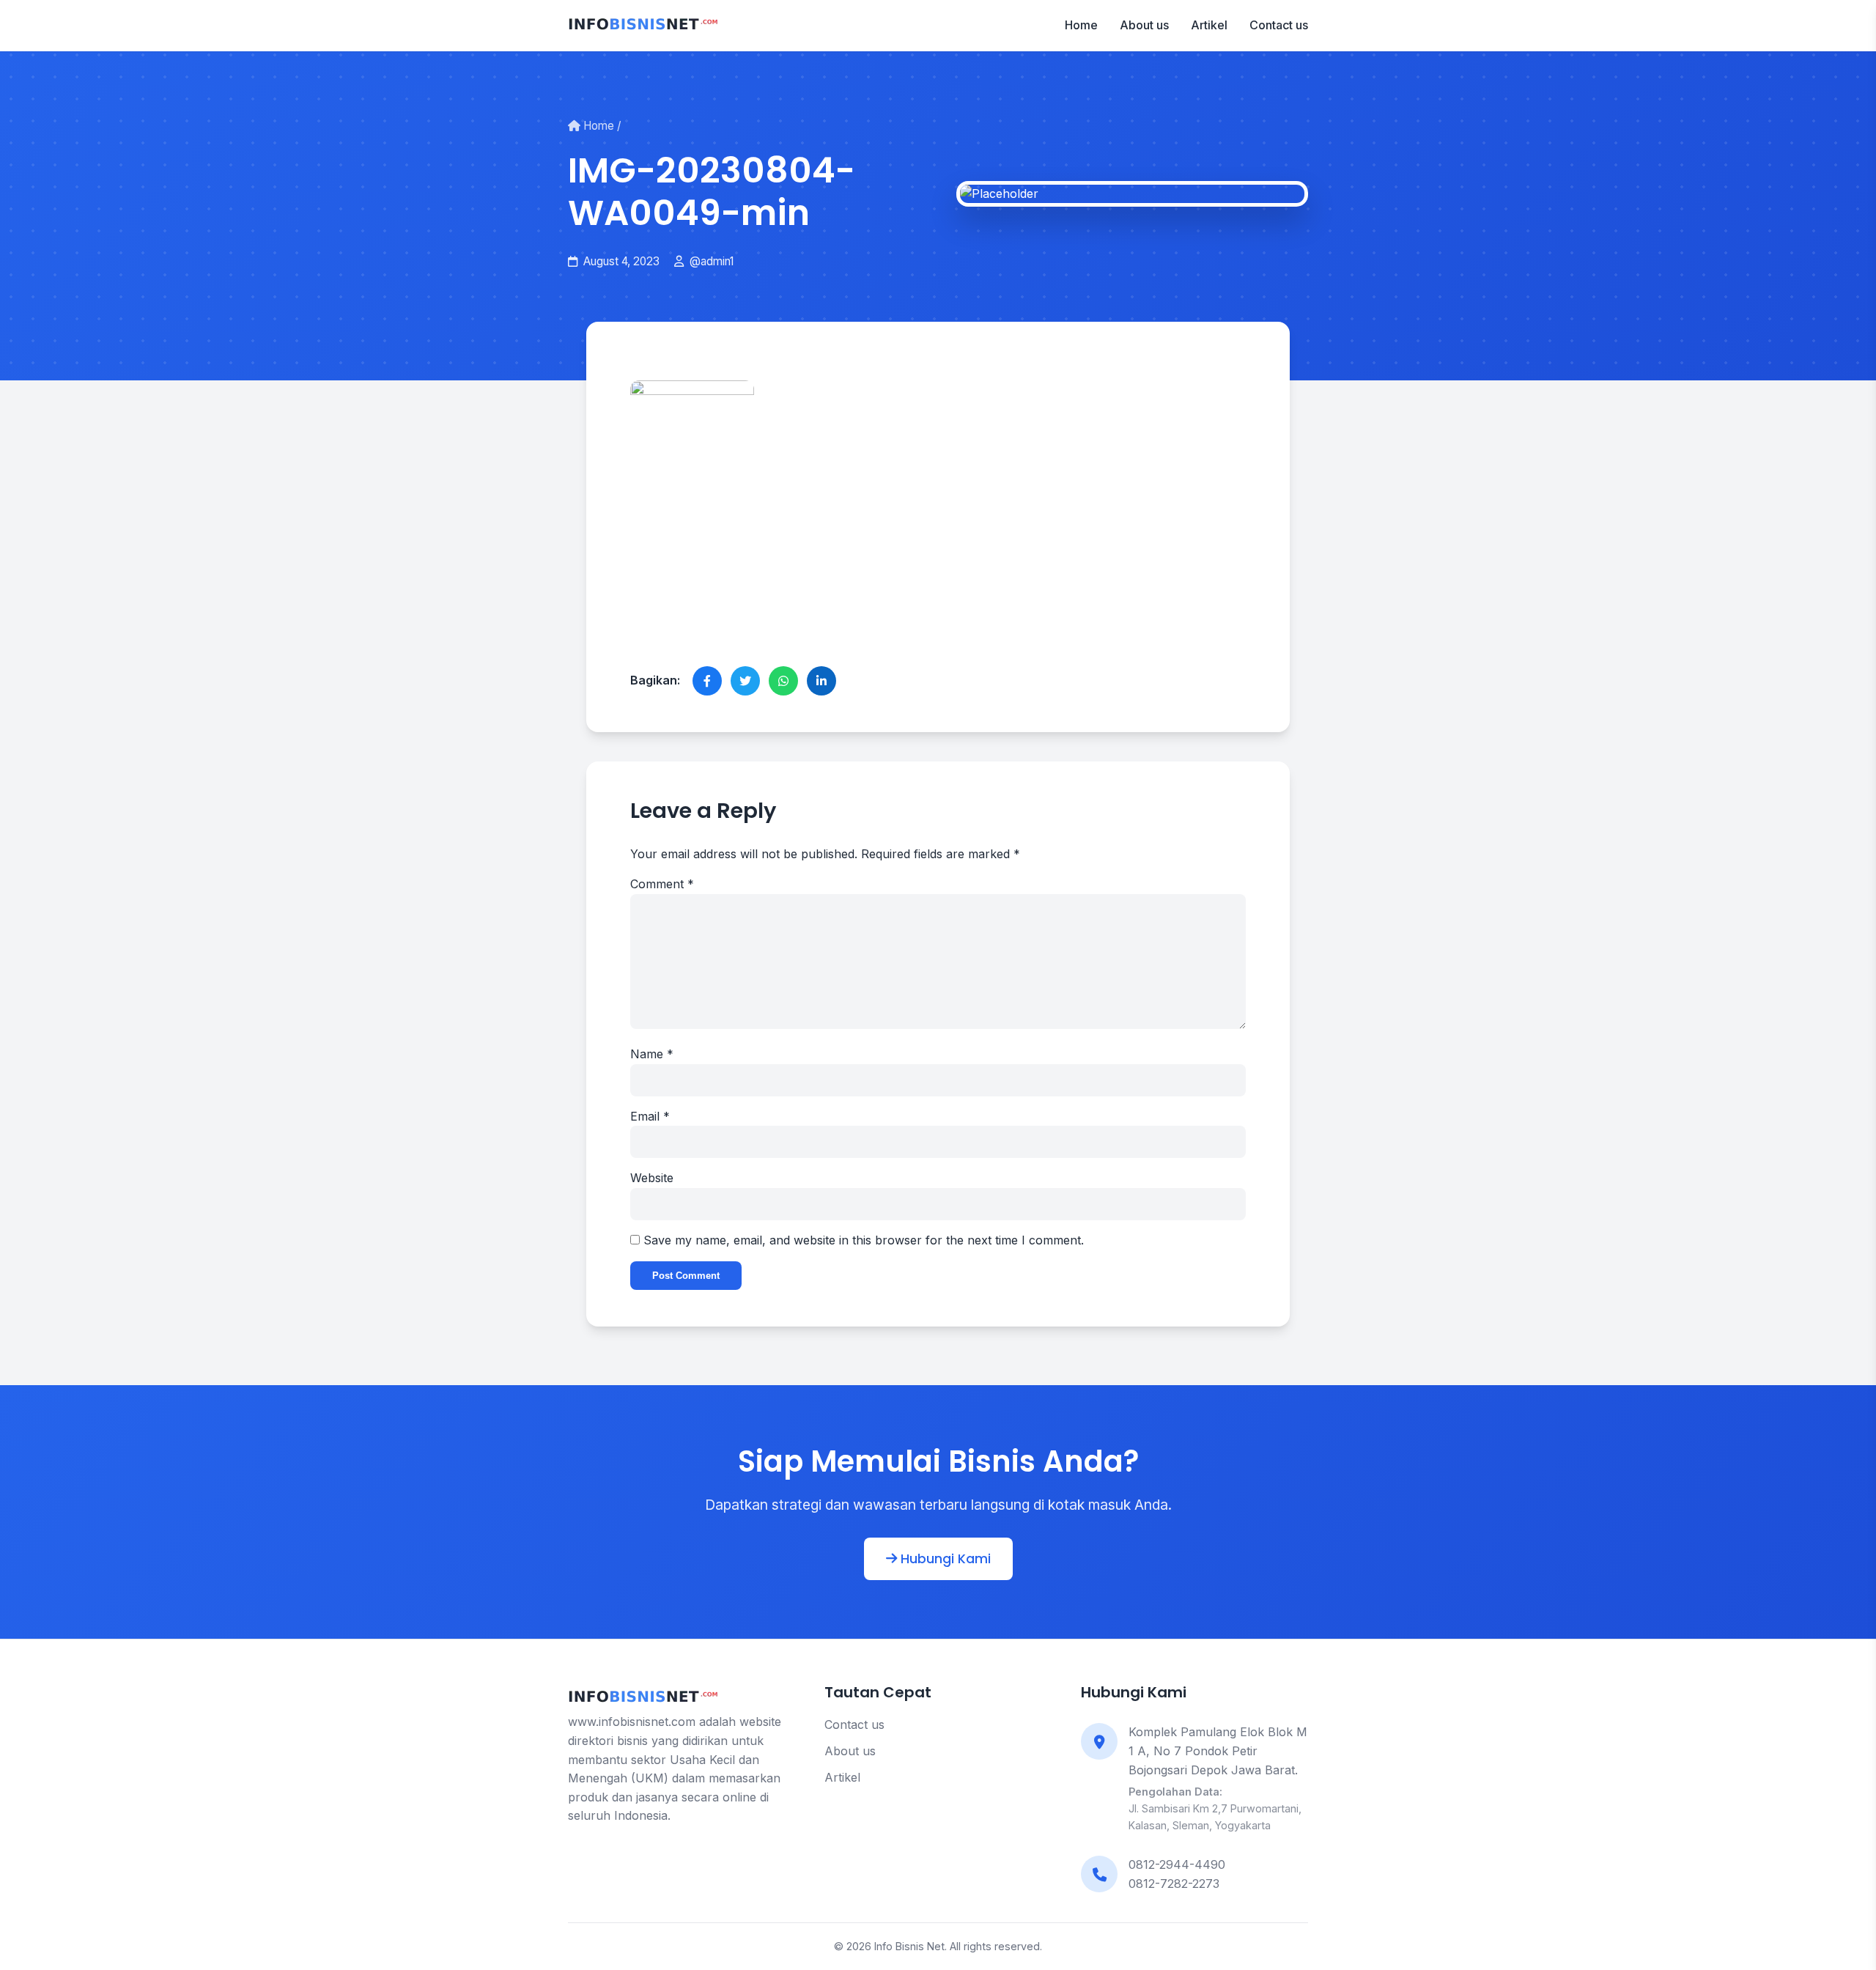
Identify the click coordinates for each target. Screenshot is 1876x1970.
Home (1081, 25)
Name (652, 1054)
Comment (662, 884)
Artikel (1209, 25)
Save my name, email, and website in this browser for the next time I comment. (864, 1240)
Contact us (1279, 25)
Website (652, 1178)
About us (1144, 25)
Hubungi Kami (944, 1559)
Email (650, 1116)
